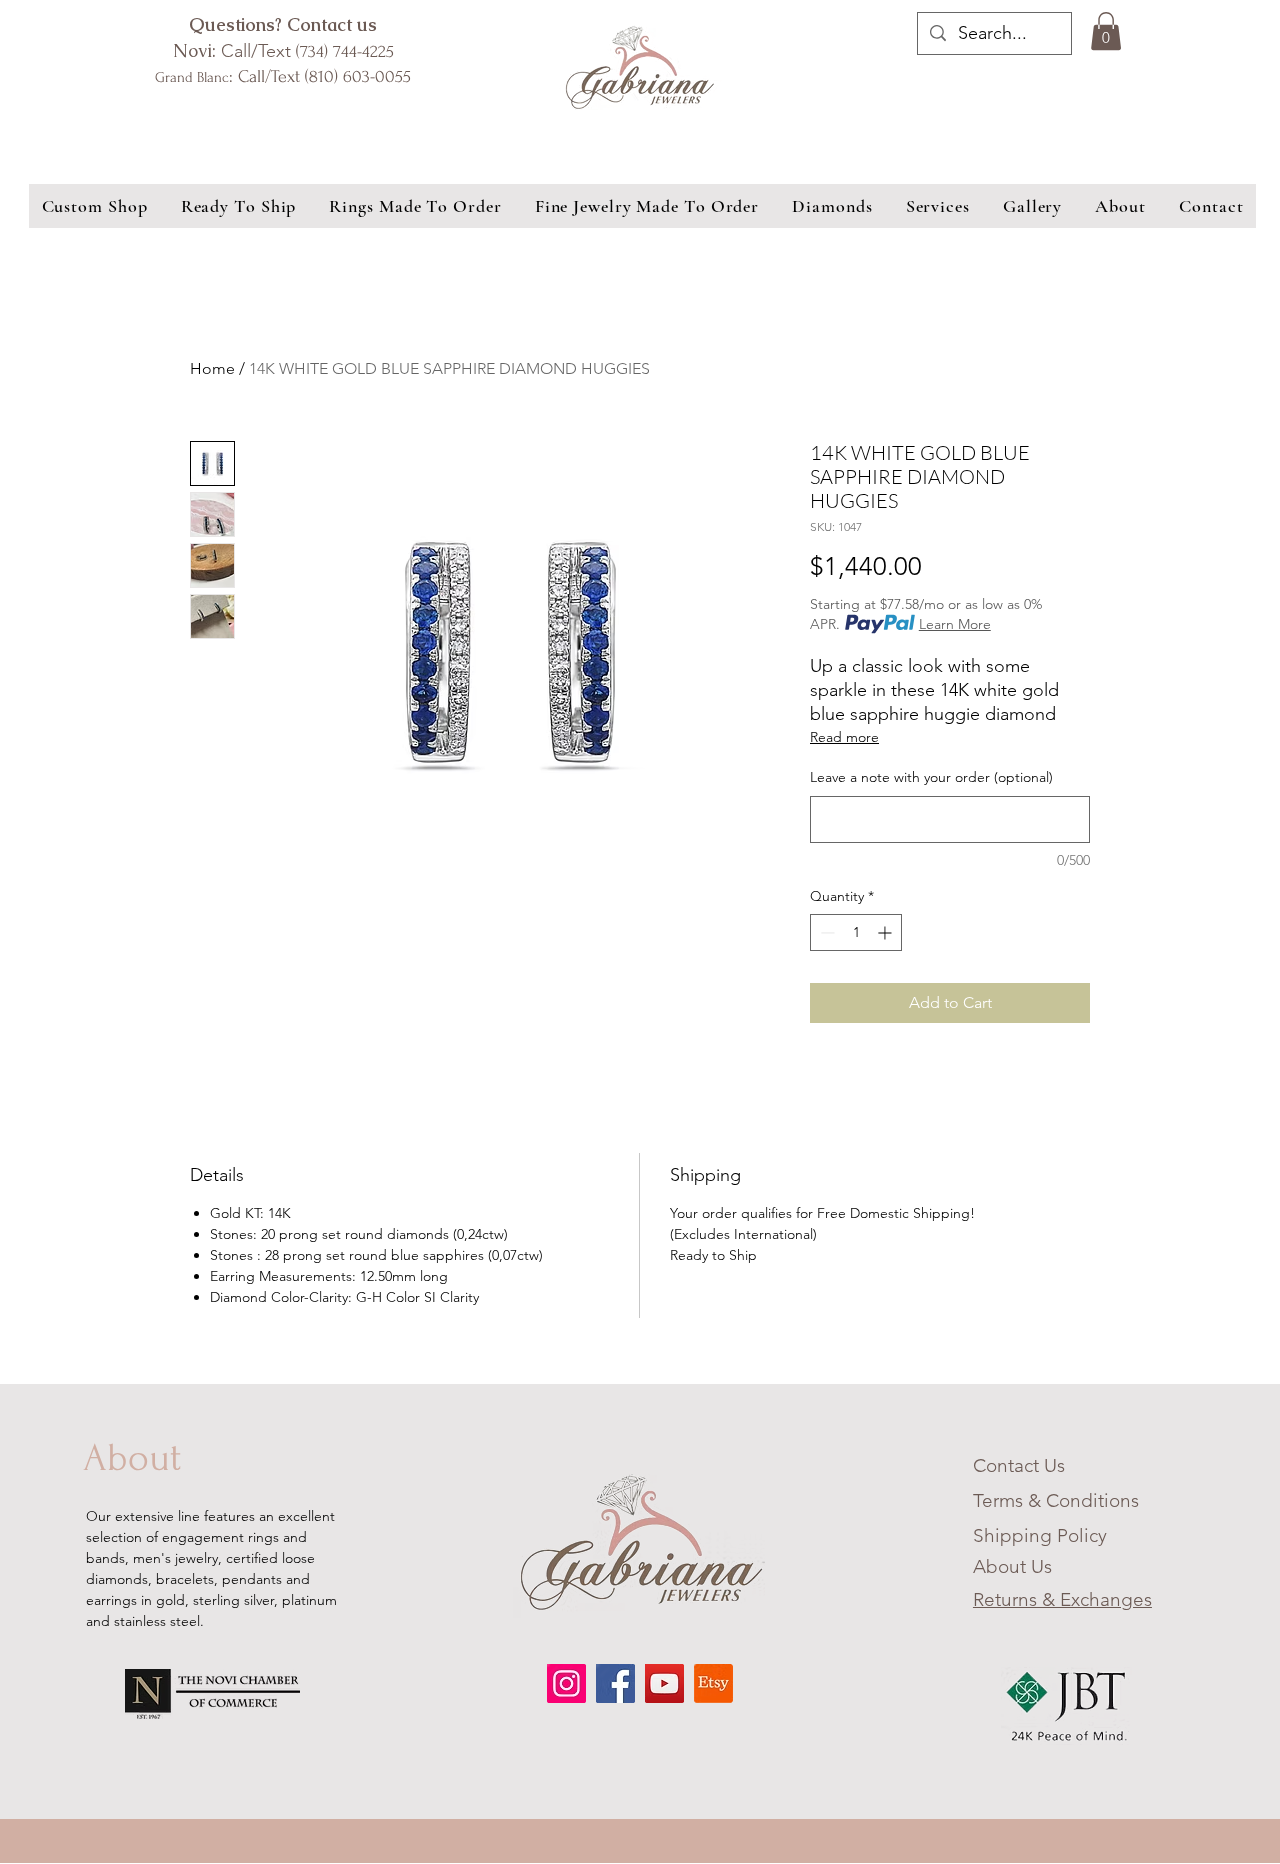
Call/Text (283, 51)
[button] (1106, 31)
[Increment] (886, 932)
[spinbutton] (856, 932)
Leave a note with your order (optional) (931, 777)
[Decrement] (825, 932)
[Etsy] (713, 1683)
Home (212, 368)
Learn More (955, 624)
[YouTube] (664, 1683)
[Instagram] (566, 1683)
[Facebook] (615, 1683)
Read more (844, 737)
